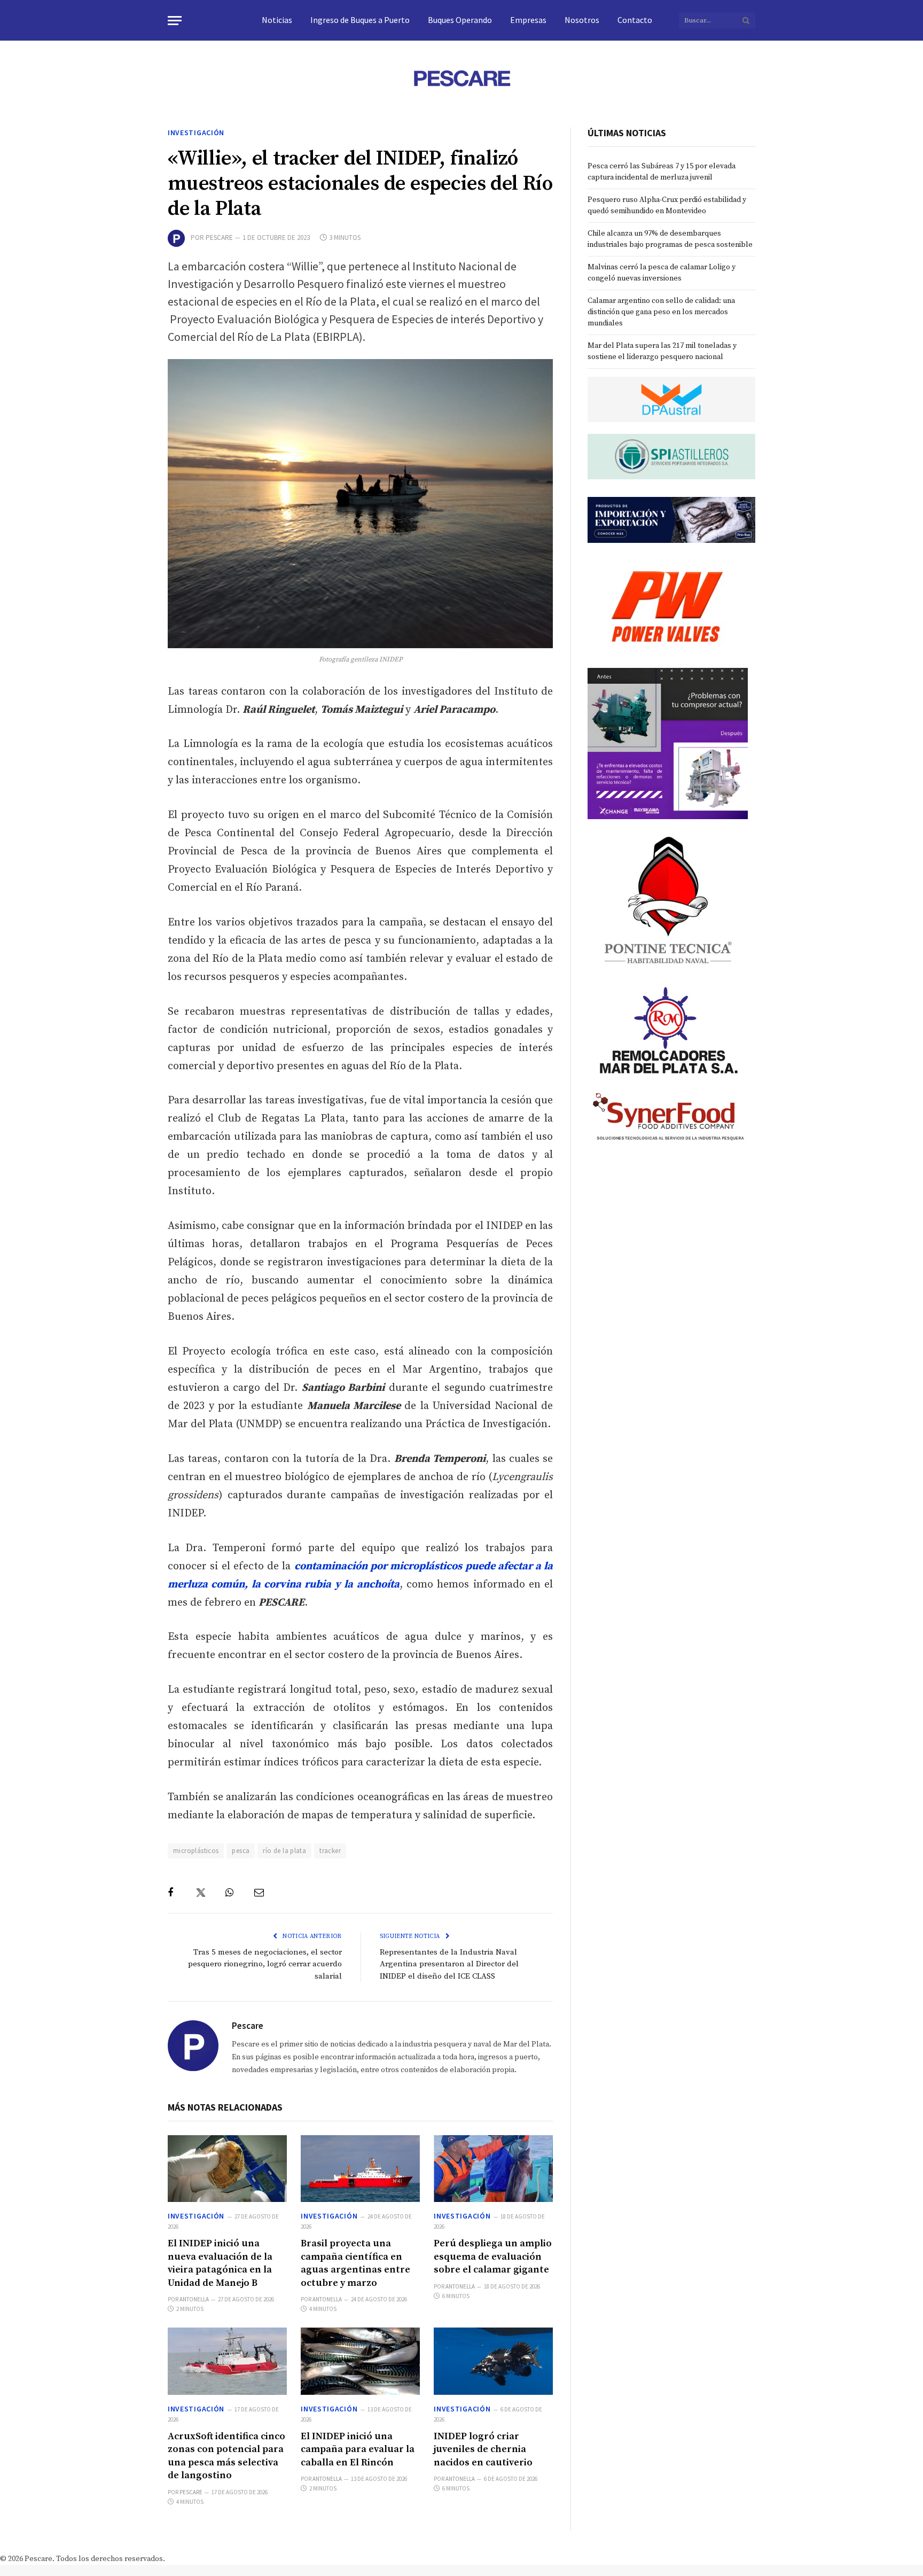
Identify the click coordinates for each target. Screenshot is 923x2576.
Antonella (194, 2299)
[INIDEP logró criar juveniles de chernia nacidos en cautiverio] (493, 2361)
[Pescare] (461, 78)
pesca (241, 1851)
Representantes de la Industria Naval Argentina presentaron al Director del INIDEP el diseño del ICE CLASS (449, 1964)
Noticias (277, 20)
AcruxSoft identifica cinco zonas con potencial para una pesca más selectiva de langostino (226, 2456)
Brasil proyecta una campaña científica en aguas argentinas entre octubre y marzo (355, 2263)
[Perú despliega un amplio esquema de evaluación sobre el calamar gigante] (493, 2169)
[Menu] (175, 21)
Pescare (219, 238)
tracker (330, 1851)
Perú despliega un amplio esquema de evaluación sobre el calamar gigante (493, 2256)
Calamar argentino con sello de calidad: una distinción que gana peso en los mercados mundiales (661, 312)
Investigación (196, 133)
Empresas (528, 20)
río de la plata (284, 1851)
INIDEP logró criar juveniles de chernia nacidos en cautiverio (483, 2449)
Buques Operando (460, 20)
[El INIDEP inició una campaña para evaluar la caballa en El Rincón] (360, 2361)
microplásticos (196, 1851)
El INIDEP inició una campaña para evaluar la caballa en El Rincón (358, 2449)
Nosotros (582, 20)
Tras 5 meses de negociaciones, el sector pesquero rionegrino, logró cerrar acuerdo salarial (265, 1964)
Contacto (635, 20)
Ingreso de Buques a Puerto (360, 20)
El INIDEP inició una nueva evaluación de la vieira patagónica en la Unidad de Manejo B (220, 2263)
